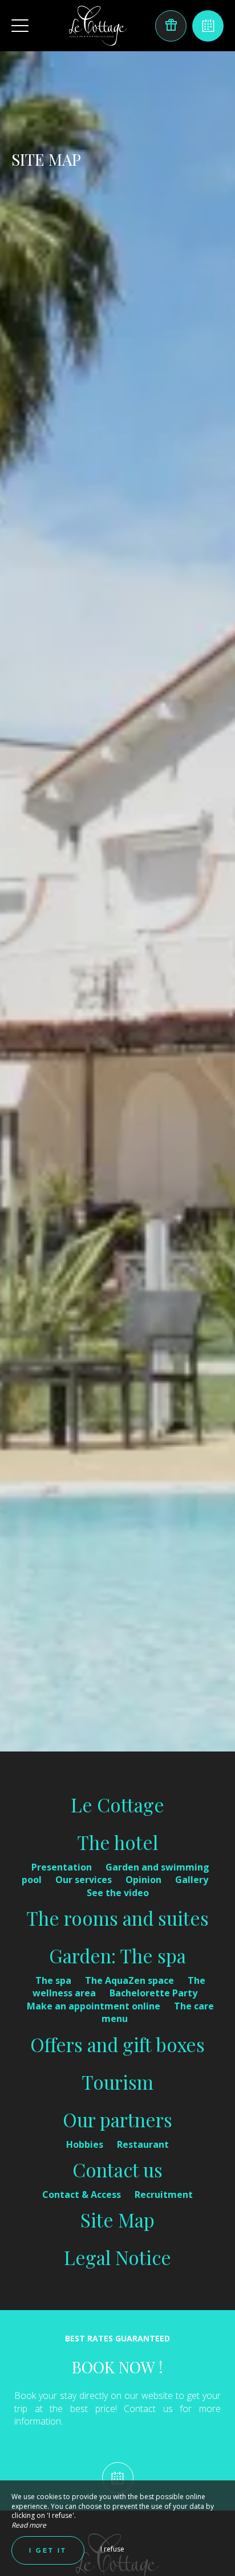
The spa (54, 1980)
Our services (85, 1880)
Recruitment (164, 2194)
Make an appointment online (95, 2006)
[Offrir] (171, 26)
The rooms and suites (117, 1918)
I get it (48, 2550)
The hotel (117, 1842)
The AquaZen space (131, 1980)
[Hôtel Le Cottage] (98, 26)
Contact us (117, 2169)
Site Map (117, 2220)
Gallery (192, 1880)
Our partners (117, 2119)
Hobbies (86, 2144)
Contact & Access (83, 2194)
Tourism (117, 2082)
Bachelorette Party (153, 1993)
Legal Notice (117, 2257)
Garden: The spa (117, 1955)
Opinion (145, 1880)
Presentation (63, 1867)
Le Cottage (117, 1804)
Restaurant (143, 2144)
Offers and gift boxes (117, 2044)
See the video (118, 1893)
